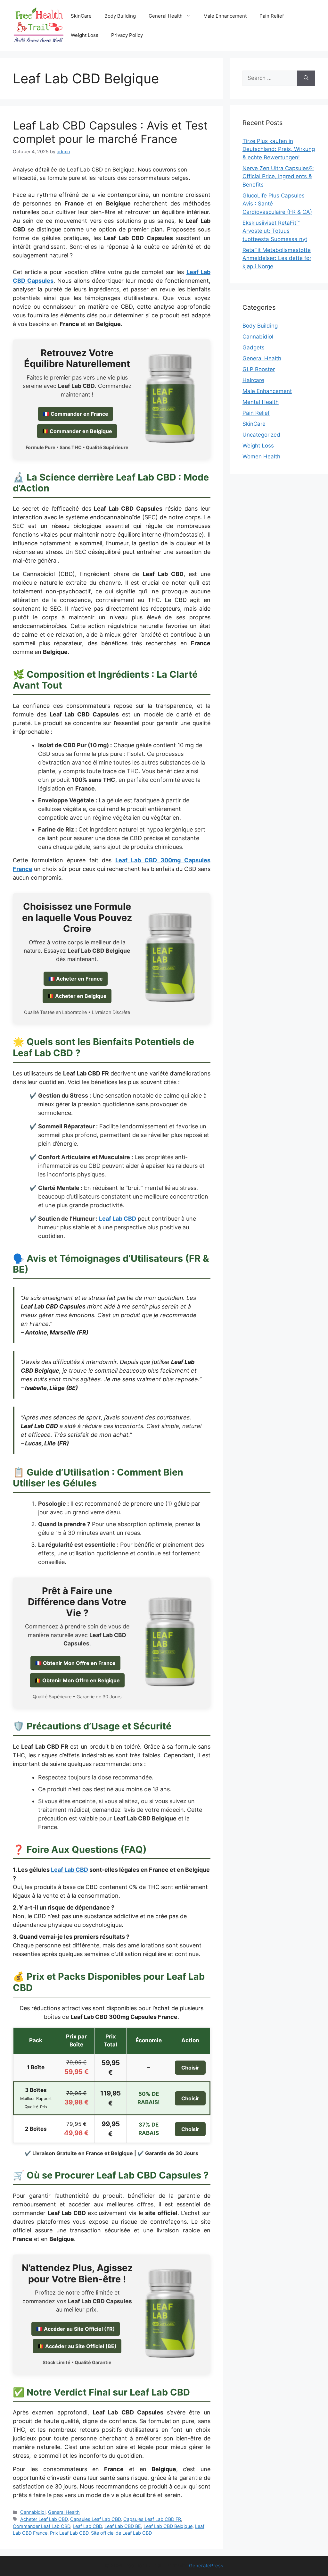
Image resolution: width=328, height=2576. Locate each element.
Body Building (120, 16)
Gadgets (254, 347)
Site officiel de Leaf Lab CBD (121, 2533)
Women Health (261, 456)
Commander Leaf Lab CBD (41, 2526)
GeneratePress (206, 2566)
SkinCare (81, 16)
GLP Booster (259, 369)
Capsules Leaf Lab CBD (95, 2519)
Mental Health (261, 402)
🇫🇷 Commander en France (76, 414)
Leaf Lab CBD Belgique (168, 2526)
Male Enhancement (225, 16)
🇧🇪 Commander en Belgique (77, 431)
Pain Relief (272, 16)
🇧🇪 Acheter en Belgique (77, 996)
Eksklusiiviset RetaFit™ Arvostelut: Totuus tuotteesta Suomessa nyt (275, 231)
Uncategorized (261, 435)
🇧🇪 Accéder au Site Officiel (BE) (77, 2346)
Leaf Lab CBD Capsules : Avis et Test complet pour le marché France (110, 132)
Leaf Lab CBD (70, 1870)
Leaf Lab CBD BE (123, 2526)
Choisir (190, 2068)
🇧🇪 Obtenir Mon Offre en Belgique (77, 1680)
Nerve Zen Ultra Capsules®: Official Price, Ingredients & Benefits (278, 176)
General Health (166, 16)
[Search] (306, 78)
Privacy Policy (127, 35)
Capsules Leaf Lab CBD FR (152, 2519)
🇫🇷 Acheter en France (76, 979)
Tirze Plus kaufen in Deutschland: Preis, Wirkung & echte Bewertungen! (279, 149)
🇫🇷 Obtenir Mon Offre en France (75, 1663)
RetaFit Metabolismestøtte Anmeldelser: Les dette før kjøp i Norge (277, 258)
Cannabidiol (33, 2512)
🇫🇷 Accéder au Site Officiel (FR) (76, 2329)
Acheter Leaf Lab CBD (44, 2519)
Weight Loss (85, 35)
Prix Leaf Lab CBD (69, 2533)
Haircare (253, 380)
